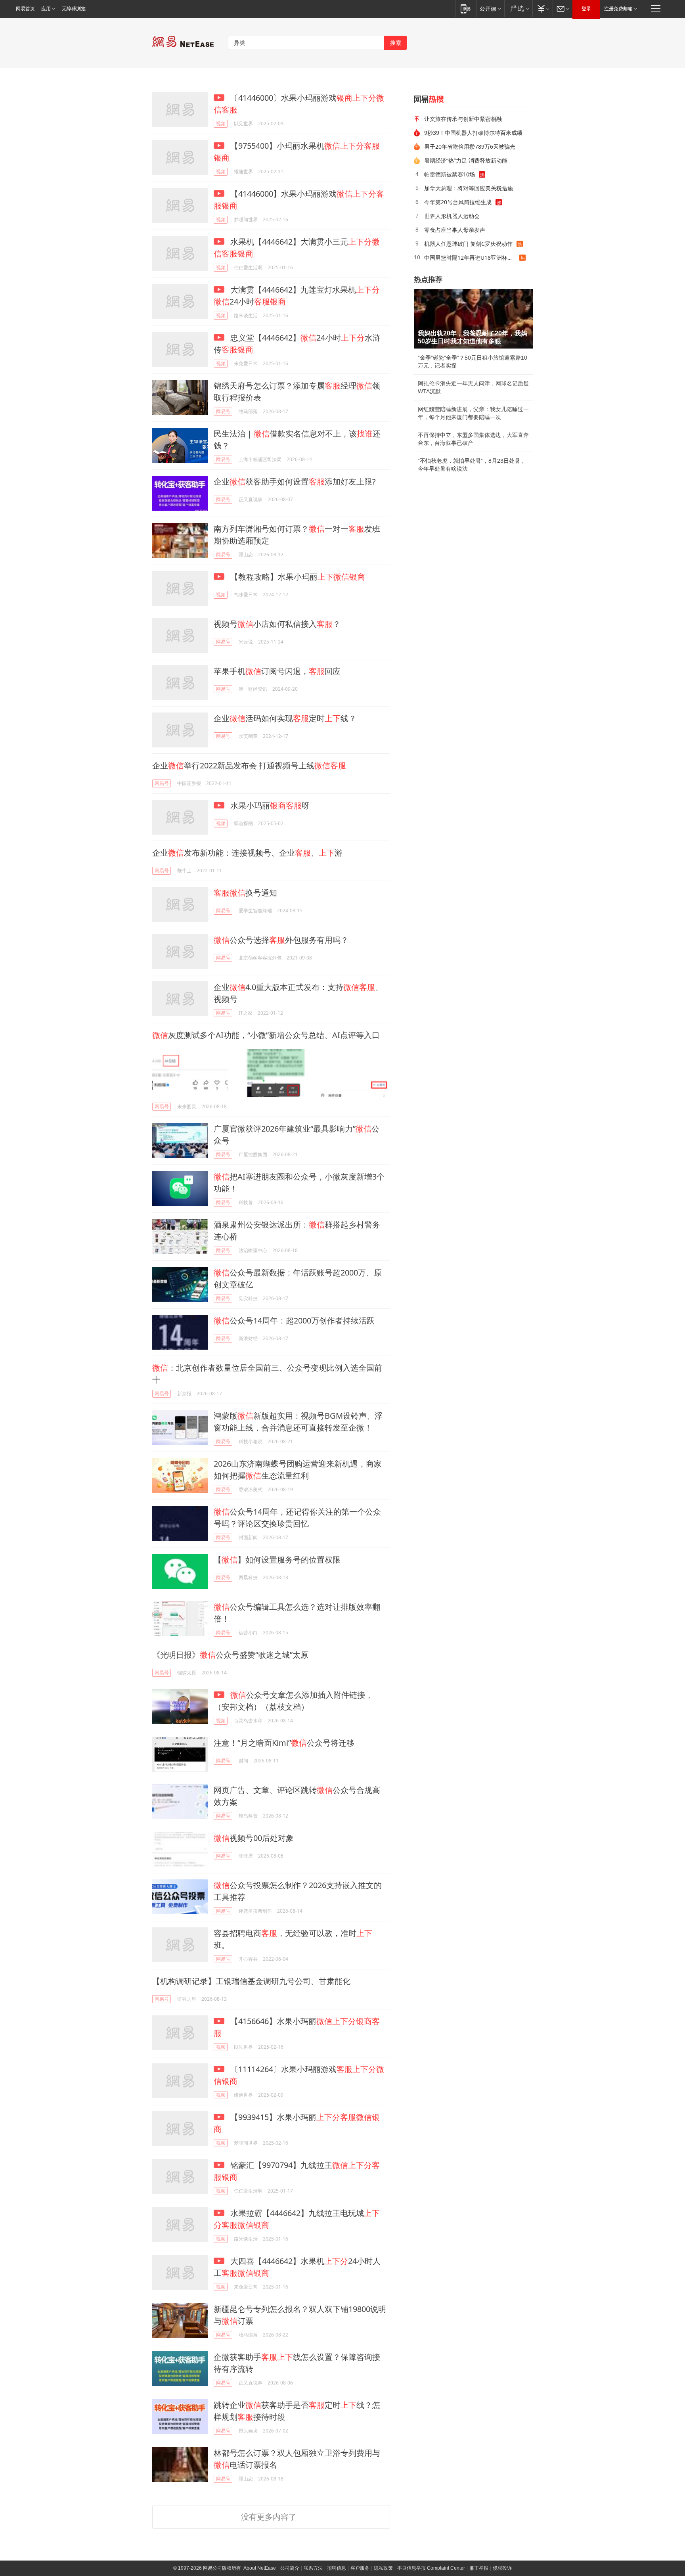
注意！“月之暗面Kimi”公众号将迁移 (284, 1743)
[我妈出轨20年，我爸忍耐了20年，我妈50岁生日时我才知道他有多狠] (473, 319)
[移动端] (466, 9)
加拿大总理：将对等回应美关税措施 (469, 188)
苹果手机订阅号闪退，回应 (277, 671)
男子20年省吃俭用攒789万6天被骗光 (470, 147)
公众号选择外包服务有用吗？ (281, 940)
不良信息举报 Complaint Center (431, 2568)
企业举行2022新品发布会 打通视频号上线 (249, 765)
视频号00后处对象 (254, 1838)
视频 (221, 124)
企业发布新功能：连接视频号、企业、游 (247, 853)
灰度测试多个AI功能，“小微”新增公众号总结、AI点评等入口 (266, 1035)
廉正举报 (479, 2568)
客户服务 (360, 2568)
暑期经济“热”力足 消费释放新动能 (466, 160)
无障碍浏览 (74, 9)
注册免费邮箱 (618, 9)
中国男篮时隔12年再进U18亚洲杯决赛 (471, 258)
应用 (46, 9)
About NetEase (260, 2568)
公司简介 (290, 2568)
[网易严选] (518, 9)
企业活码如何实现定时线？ (285, 718)
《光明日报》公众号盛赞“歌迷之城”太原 (230, 1655)
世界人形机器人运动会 (452, 216)
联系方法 (313, 2568)
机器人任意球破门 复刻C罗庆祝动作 (468, 244)
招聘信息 (337, 2568)
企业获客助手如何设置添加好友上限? (295, 482)
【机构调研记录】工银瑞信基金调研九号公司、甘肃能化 (251, 1981)
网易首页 (25, 9)
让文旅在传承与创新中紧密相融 (463, 119)
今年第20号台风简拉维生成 (458, 202)
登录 (586, 9)
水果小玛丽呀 (269, 805)
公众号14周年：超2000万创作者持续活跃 (294, 1321)
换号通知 (245, 893)
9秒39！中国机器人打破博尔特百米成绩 (473, 133)
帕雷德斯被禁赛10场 (450, 174)
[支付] (542, 9)
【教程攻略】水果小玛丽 (297, 577)
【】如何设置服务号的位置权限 (277, 1560)
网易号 (223, 411)
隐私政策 (383, 2568)
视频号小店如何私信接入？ (277, 624)
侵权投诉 (502, 2568)
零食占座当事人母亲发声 (455, 230)
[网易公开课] (490, 9)
